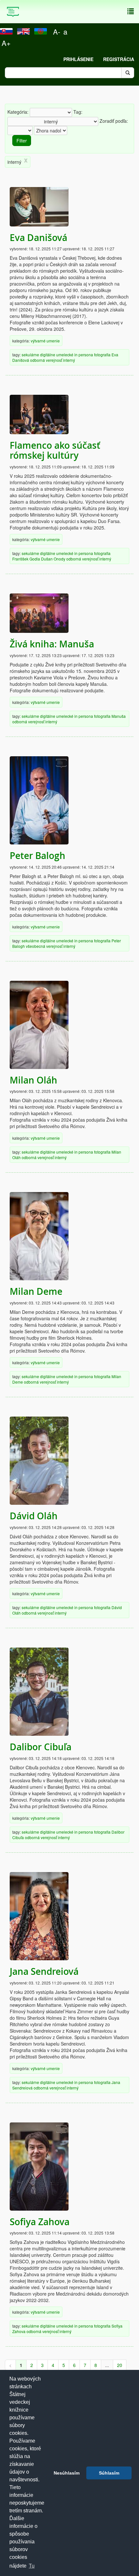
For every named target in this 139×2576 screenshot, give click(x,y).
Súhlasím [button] (109, 2473)
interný (69, 360)
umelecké (65, 355)
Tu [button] (32, 2566)
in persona (84, 355)
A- (57, 31)
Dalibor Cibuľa (41, 1747)
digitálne (48, 355)
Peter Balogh (37, 856)
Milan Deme (36, 1291)
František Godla (26, 559)
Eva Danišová (38, 238)
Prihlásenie (78, 59)
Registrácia (119, 59)
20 (120, 2365)
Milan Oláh (33, 1080)
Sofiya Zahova (40, 2222)
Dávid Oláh (34, 1516)
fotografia (102, 355)
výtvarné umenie (45, 341)
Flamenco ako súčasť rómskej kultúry (55, 450)
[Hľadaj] (128, 73)
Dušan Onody (53, 559)
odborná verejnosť (46, 360)
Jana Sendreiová (44, 1971)
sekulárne (30, 355)
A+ (6, 43)
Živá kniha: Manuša (52, 644)
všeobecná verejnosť (44, 946)
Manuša (119, 716)
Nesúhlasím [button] (67, 2473)
